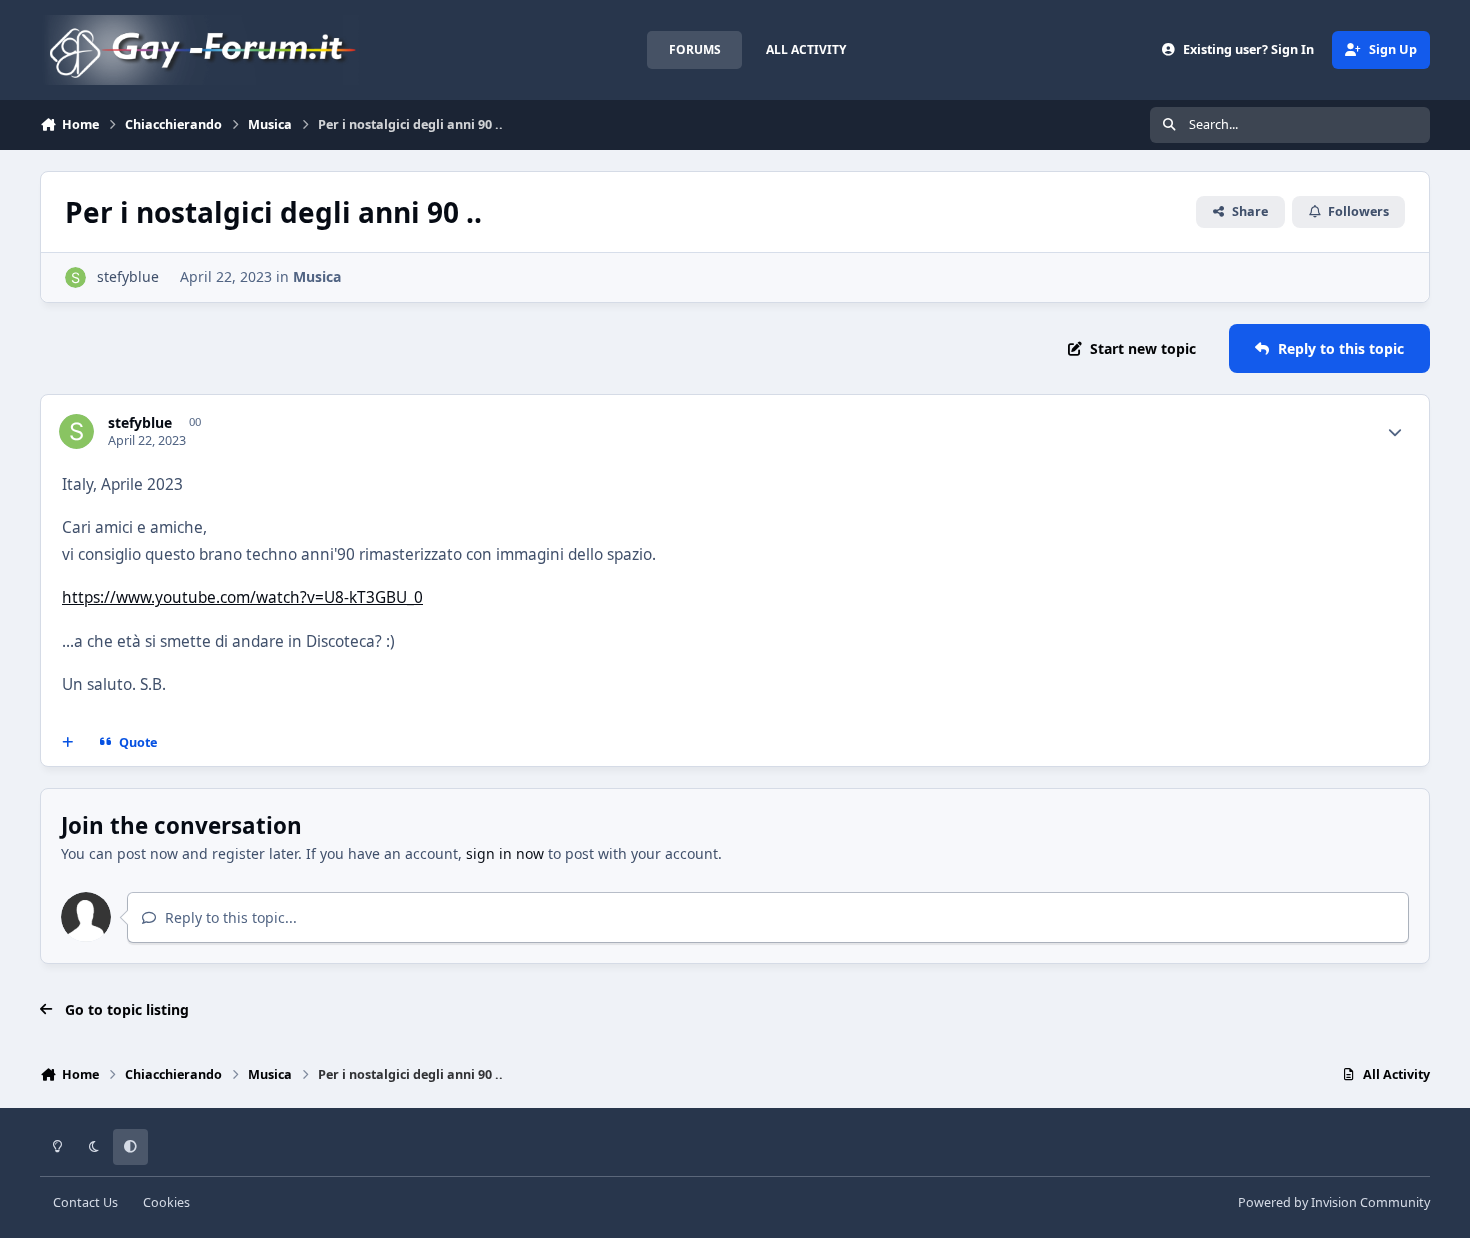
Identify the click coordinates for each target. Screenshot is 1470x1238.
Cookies (166, 1202)
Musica (317, 276)
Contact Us (85, 1202)
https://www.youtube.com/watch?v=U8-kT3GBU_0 (242, 597)
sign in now (505, 853)
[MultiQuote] (68, 743)
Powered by (1334, 1202)
